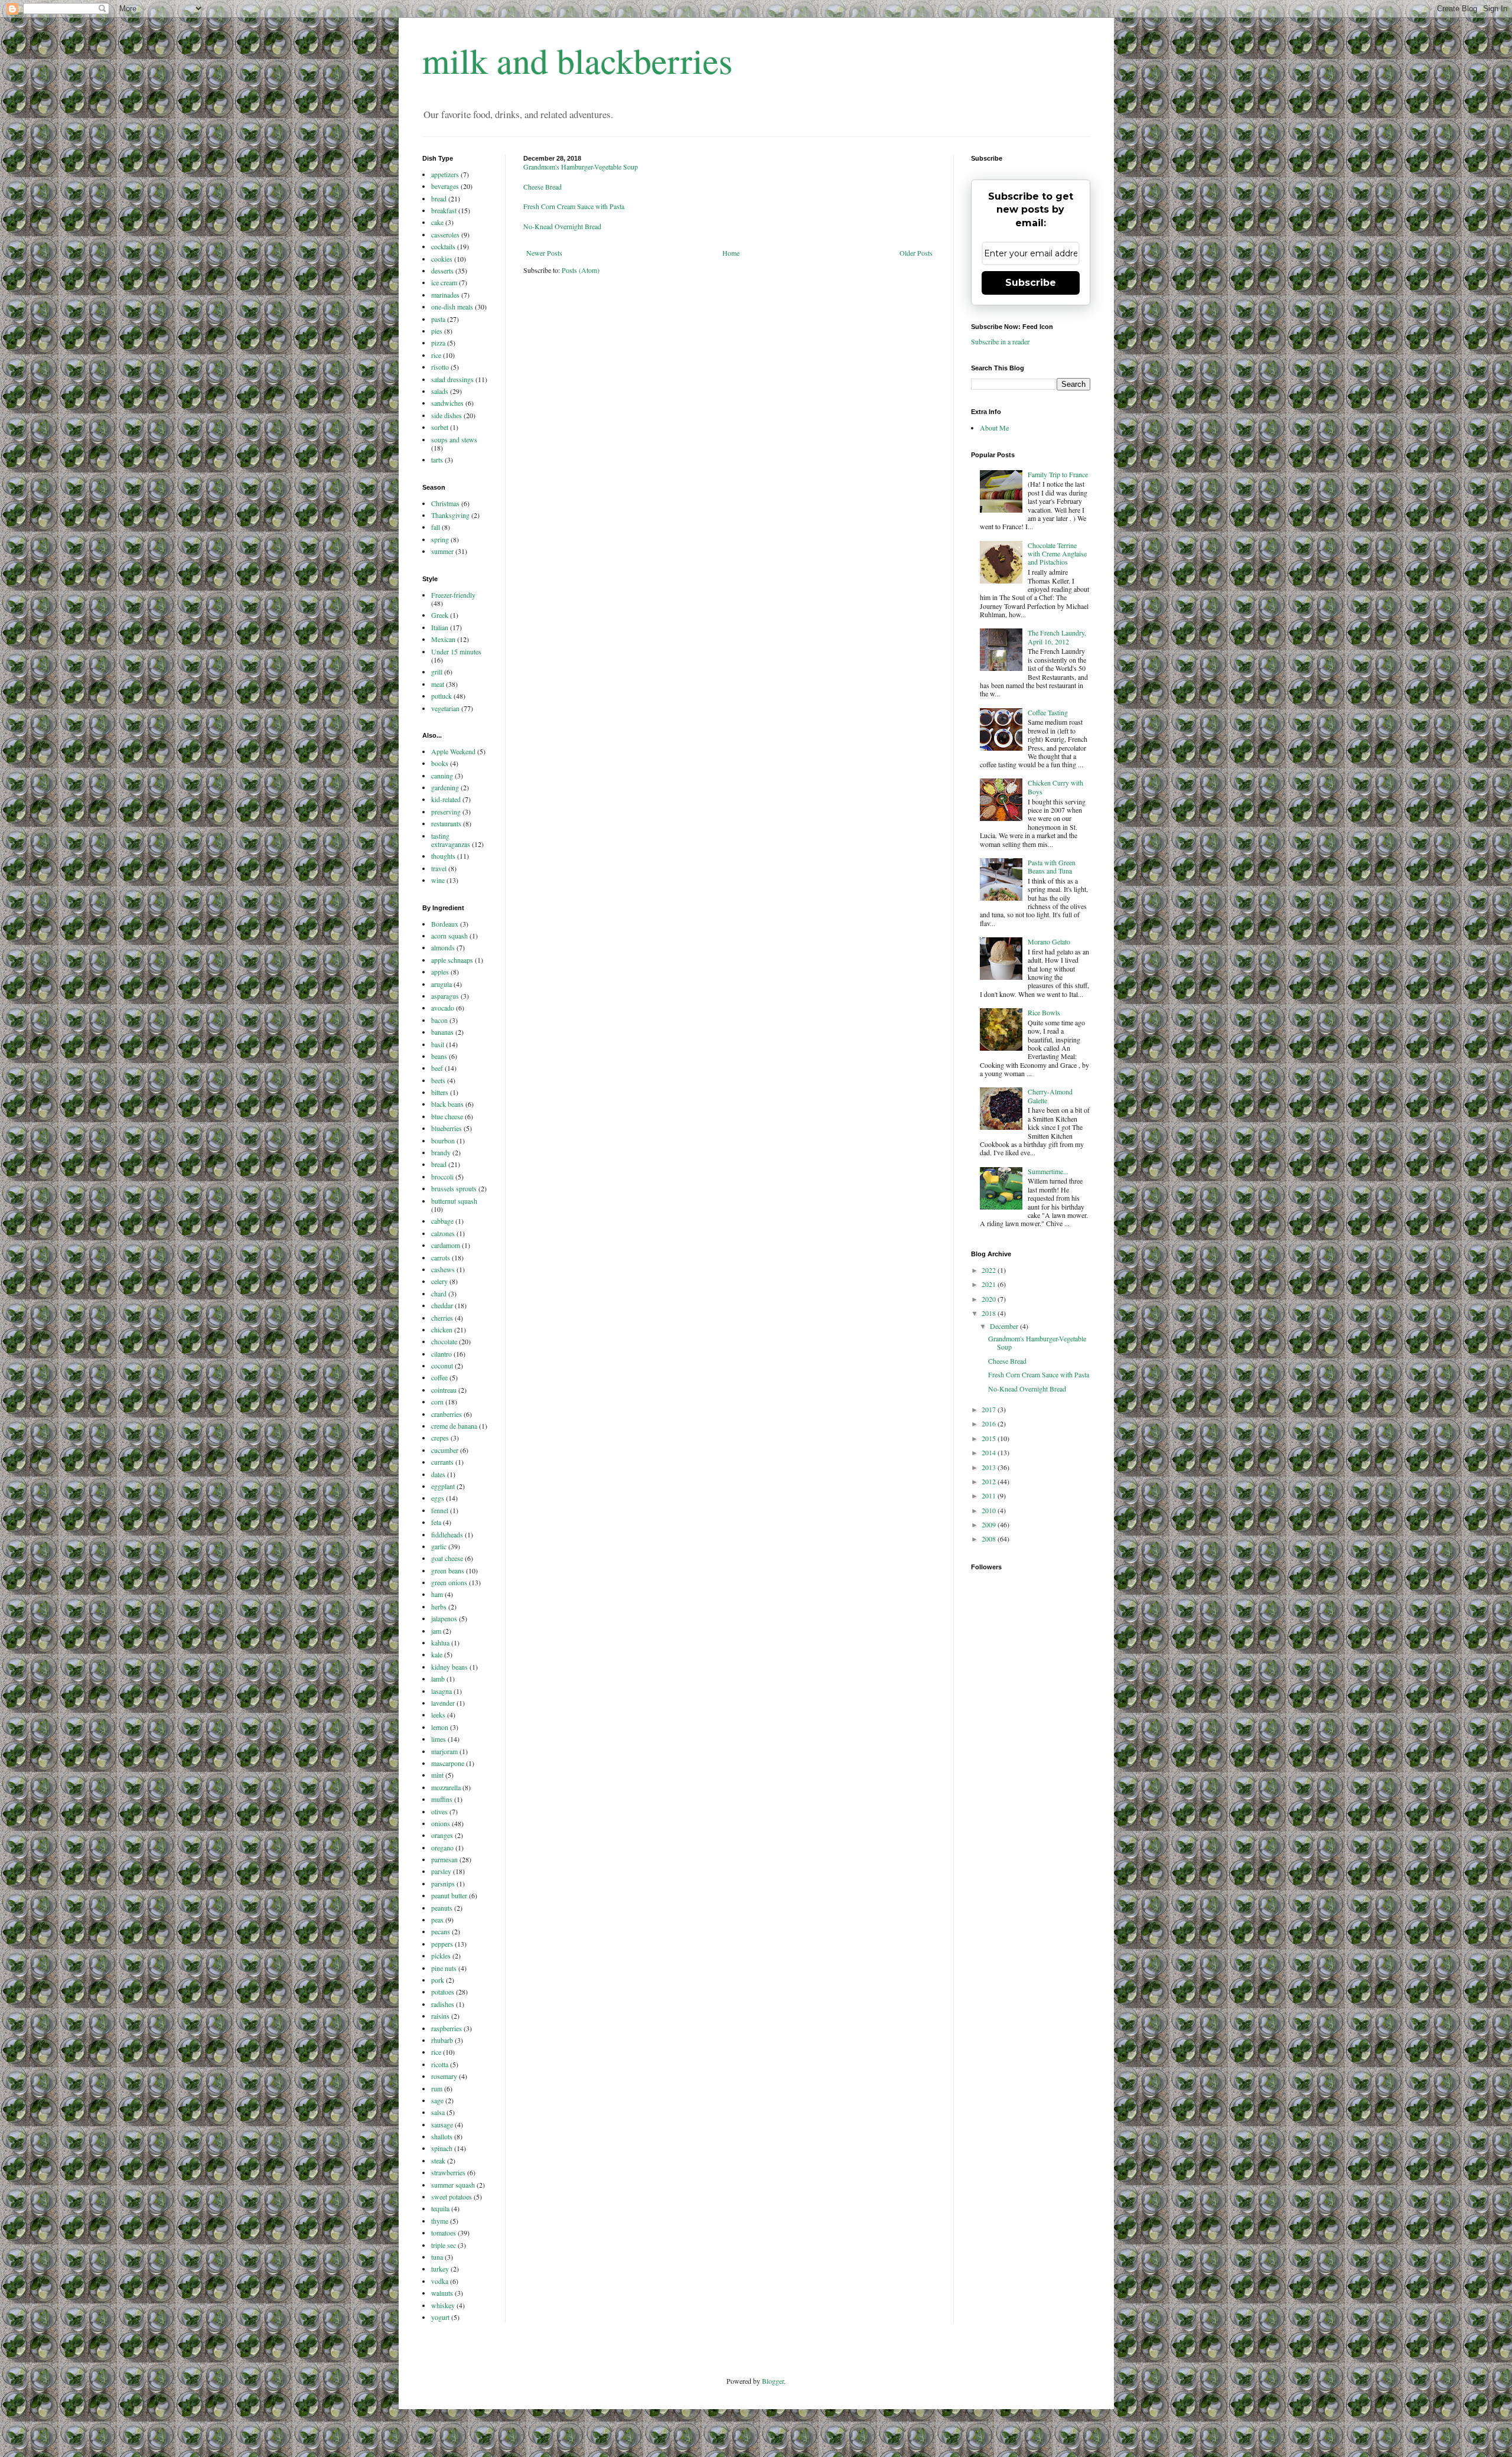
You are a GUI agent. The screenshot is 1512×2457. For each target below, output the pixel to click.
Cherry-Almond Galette (1050, 1096)
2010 (990, 1510)
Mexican (443, 639)
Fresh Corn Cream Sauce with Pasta (574, 206)
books (440, 763)
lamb (438, 1679)
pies (437, 331)
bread (439, 198)
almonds (443, 947)
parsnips (443, 1884)
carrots (441, 1257)
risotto (440, 367)
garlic (439, 1546)
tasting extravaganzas (451, 840)
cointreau (444, 1390)
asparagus (445, 996)
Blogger (773, 2381)
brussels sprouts (454, 1188)
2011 (990, 1495)
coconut (442, 1366)
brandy (441, 1152)
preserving (446, 812)
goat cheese (447, 1558)
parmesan (444, 1859)
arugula (441, 984)
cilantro (441, 1354)
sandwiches (447, 403)
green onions (449, 1582)
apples (440, 972)
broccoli (442, 1177)
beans (439, 1056)
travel (439, 868)
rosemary (444, 2076)
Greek (440, 615)
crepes (440, 1438)
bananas (442, 1032)
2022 (990, 1270)
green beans (448, 1570)
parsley (441, 1871)
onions (441, 1823)
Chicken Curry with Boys (1055, 787)
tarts (437, 460)
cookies (442, 259)
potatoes (443, 1992)
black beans (447, 1104)
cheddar (442, 1305)
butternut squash (454, 1201)
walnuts (442, 2293)
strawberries (448, 2172)
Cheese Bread (542, 187)
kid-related (446, 799)
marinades (445, 295)
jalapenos (444, 1618)
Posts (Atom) (581, 270)
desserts (442, 271)
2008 (990, 1539)
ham (437, 1594)
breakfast (444, 210)
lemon (440, 1727)
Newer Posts (544, 253)
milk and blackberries (577, 60)
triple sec (444, 2245)
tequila (440, 2208)
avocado (443, 1008)
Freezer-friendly (453, 595)
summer (442, 551)
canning (442, 775)
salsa (438, 2112)
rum (437, 2088)
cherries (442, 1318)
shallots (442, 2136)
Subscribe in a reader (1000, 341)
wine (438, 880)
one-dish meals (452, 307)
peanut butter (449, 1895)
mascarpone (448, 1763)
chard (439, 1293)
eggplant (443, 1486)
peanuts (442, 1908)
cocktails (443, 246)
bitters (440, 1092)
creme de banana (454, 1426)
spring (440, 539)
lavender (443, 1703)
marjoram (444, 1751)
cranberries (447, 1414)
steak (438, 2161)
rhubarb (442, 2040)
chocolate (444, 1341)
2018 (990, 1313)
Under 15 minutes (456, 651)
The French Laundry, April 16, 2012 (1057, 637)
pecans (441, 1931)
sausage (442, 2124)
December (1005, 1326)
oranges (442, 1835)
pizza (438, 343)
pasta (438, 319)
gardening (445, 787)
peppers (442, 1944)
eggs (438, 1498)
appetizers (445, 174)
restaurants (446, 823)
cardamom (446, 1245)
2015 (990, 1438)
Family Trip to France (1058, 474)
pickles (441, 1956)
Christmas (445, 503)
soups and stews (454, 439)
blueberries (447, 1128)
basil (438, 1044)
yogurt (440, 2317)
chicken (442, 1329)
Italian (440, 627)
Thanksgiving (450, 515)
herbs (439, 1606)
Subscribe (1031, 283)
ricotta (440, 2064)
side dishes (447, 415)
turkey (440, 2269)
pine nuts (444, 1968)
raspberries (447, 2028)
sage (437, 2100)
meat (438, 684)
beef (437, 1068)
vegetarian (445, 708)
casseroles (445, 234)
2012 (990, 1481)
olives (439, 1811)
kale (437, 1654)
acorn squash (449, 936)
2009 (990, 1524)
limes (439, 1739)
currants (442, 1462)
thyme (440, 2221)
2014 (990, 1452)
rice (436, 355)
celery (439, 1281)
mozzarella (446, 1787)
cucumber (445, 1450)
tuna (437, 2257)
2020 (990, 1299)
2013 (990, 1467)
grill (437, 672)
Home (731, 253)
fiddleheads (447, 1534)
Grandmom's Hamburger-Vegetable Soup (581, 167)
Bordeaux (445, 924)
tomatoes (444, 2233)
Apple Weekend (453, 751)
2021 (990, 1284)
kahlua (440, 1643)
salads (440, 391)
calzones (443, 1233)
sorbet (440, 427)
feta (436, 1522)
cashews (443, 1269)
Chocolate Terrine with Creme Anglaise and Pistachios (1057, 554)
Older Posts (916, 253)
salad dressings (452, 379)
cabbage (442, 1221)
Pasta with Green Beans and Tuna (1052, 866)
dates (438, 1474)
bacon (439, 1020)
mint (437, 1775)
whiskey (443, 2305)
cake (437, 222)
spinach (442, 2148)
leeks (438, 1715)
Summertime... (1048, 1171)
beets (438, 1080)
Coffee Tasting (1048, 712)
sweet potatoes (452, 2197)
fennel (440, 1510)
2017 (990, 1409)
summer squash (453, 2185)
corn (437, 1402)
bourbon (443, 1140)
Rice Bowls (1044, 1012)
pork (438, 1980)
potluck (441, 696)
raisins (440, 2016)
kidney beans (449, 1667)
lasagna (441, 1691)
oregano (442, 1847)
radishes (443, 2004)
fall (436, 527)
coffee (439, 1377)
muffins (442, 1799)
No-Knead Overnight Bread (562, 226)
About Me (994, 428)
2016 (990, 1423)
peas (437, 1920)
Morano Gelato (1049, 941)
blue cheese (447, 1116)
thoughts (443, 856)
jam (436, 1631)
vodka (440, 2281)
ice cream (444, 282)
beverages (445, 186)
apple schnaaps (452, 960)
